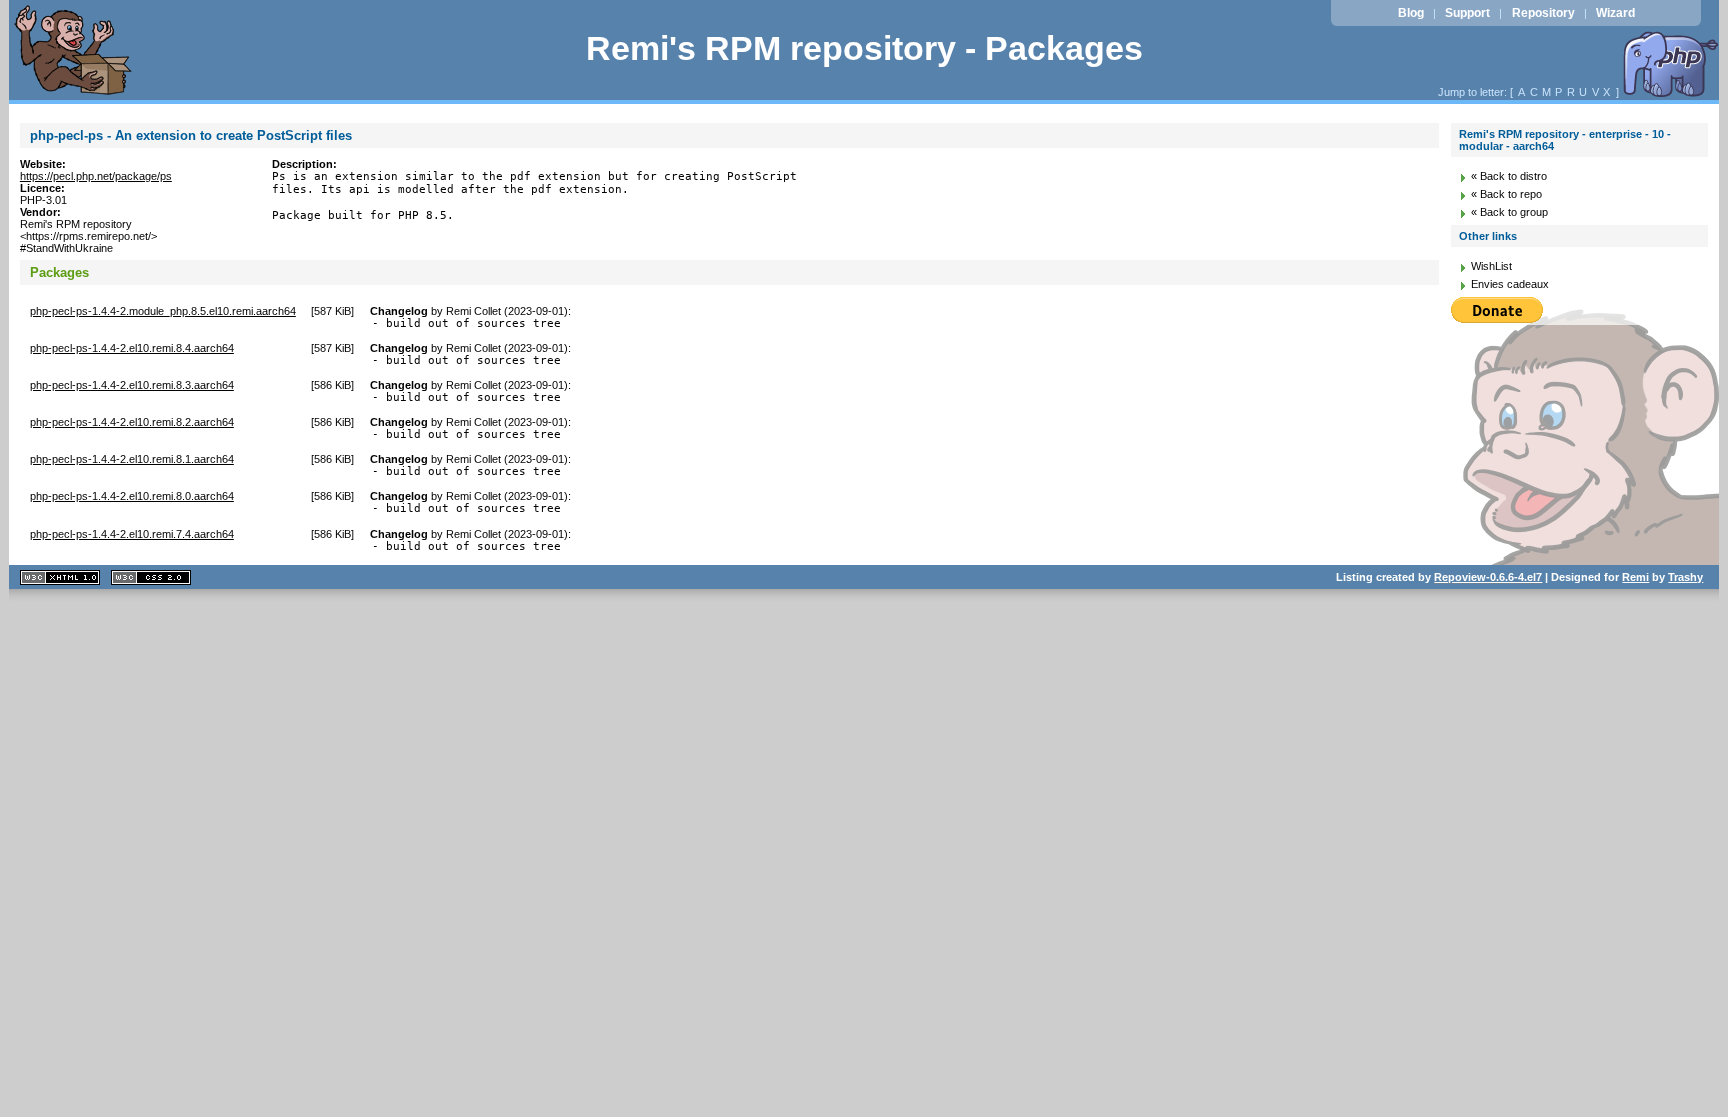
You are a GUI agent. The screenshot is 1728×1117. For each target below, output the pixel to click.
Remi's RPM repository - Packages (864, 48)
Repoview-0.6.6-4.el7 (1488, 577)
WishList (1491, 266)
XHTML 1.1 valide (60, 577)
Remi (1635, 577)
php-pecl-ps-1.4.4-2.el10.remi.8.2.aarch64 (132, 422)
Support (1467, 13)
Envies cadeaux (1510, 284)
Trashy (1685, 577)
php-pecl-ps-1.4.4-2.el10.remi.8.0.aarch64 (132, 496)
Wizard (1615, 13)
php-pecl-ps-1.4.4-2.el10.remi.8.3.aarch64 (132, 385)
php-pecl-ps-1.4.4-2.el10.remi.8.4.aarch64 (132, 348)
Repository (1543, 13)
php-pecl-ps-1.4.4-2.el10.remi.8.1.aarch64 (132, 459)
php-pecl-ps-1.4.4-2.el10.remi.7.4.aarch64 (132, 534)
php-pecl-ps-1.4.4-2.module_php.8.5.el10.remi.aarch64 (163, 311)
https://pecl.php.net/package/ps (96, 176)
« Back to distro (1509, 176)
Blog (1411, 13)
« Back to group (1509, 212)
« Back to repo (1506, 194)
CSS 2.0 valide (151, 577)
